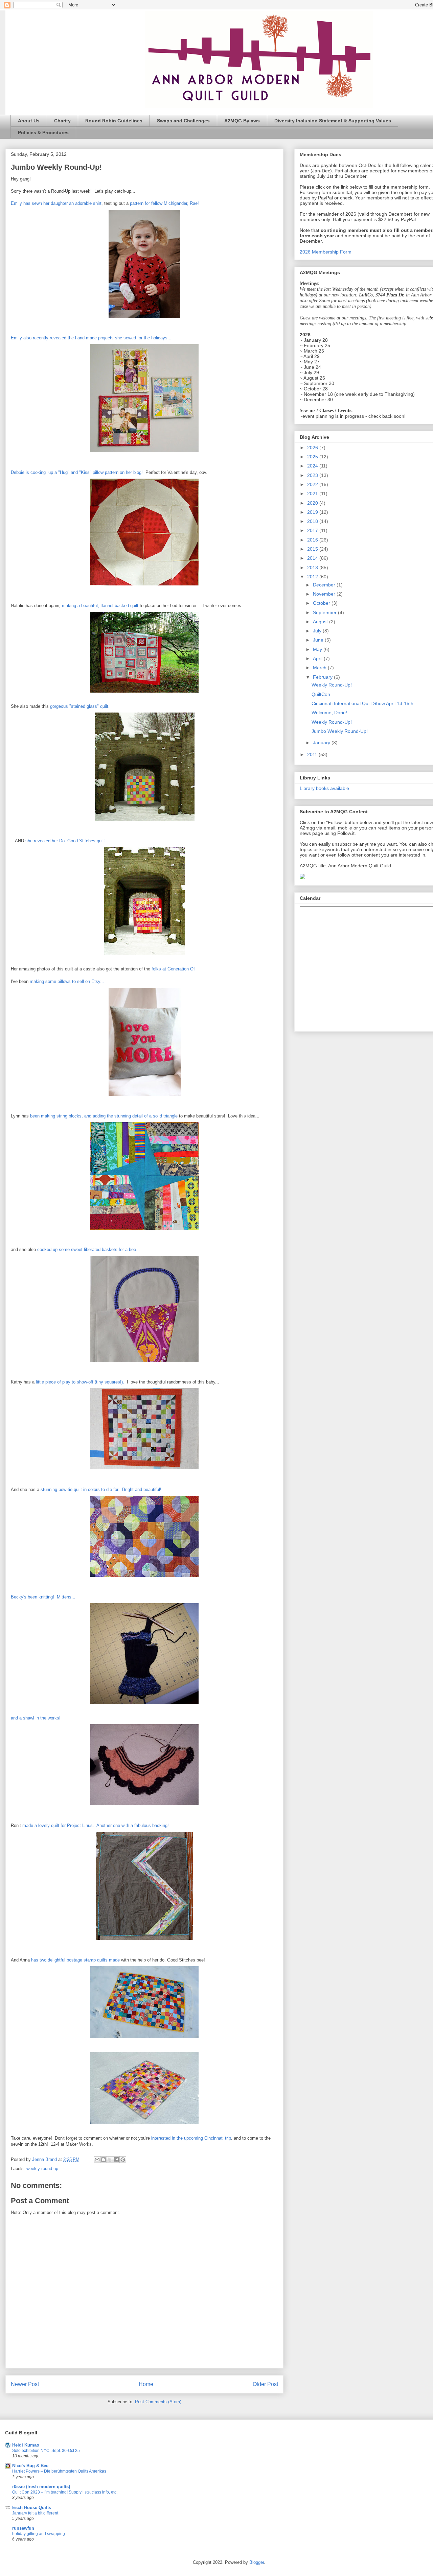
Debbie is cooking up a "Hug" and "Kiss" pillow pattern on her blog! (77, 472)
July (318, 631)
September (325, 612)
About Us (29, 121)
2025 (313, 457)
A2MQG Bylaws (242, 121)
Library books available (324, 788)
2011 (313, 754)
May (318, 649)
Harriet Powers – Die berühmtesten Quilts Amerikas (59, 2471)
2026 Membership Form (326, 252)
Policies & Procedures (43, 133)
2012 (313, 577)
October (322, 603)
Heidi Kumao (26, 2445)
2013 (313, 568)
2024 (313, 466)
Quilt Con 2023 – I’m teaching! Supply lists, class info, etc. (65, 2492)
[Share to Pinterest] (123, 2160)
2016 (313, 540)
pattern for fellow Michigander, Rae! (165, 203)
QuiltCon (321, 694)
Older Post (265, 2384)
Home (146, 2384)
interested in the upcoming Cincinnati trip (191, 2138)
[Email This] (97, 2160)
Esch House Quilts (32, 2508)
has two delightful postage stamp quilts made (75, 1960)
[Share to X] (110, 2160)
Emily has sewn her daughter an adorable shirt (56, 203)
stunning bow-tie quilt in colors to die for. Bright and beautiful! (101, 1489)
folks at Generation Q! (173, 969)
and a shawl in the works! (36, 1718)
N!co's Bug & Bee (30, 2466)
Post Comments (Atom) (158, 2402)
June (319, 640)
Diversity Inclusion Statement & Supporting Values (333, 121)
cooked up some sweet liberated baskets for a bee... (89, 1249)
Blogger (257, 2562)
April (318, 658)
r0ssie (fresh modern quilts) (41, 2487)
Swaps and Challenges (183, 121)
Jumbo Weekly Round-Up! (340, 731)
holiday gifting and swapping (39, 2534)
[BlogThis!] (104, 2160)
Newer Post (25, 2384)
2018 (313, 521)
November (325, 594)
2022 (313, 484)
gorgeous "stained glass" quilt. (81, 706)
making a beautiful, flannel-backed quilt (100, 606)
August (321, 622)
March (320, 668)
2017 (313, 530)
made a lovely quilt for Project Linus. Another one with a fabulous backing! (96, 1825)
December (325, 585)
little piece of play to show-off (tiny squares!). (80, 1382)
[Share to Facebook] (116, 2160)
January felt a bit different (35, 2513)
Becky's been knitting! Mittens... (44, 1597)
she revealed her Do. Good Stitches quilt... (68, 841)
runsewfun (23, 2528)
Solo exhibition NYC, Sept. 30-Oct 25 (46, 2451)
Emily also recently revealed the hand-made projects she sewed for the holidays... (91, 338)
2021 (313, 493)
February (323, 677)
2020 (313, 503)
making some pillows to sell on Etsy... (67, 981)
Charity (62, 121)
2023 (313, 475)
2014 (313, 558)
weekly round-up (42, 2169)
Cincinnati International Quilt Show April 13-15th (362, 703)
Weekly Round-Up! (332, 685)
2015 (313, 549)
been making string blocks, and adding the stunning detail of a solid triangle (105, 1116)
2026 (313, 448)
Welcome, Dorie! (329, 713)
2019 (313, 512)
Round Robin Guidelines (114, 121)
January (322, 743)
